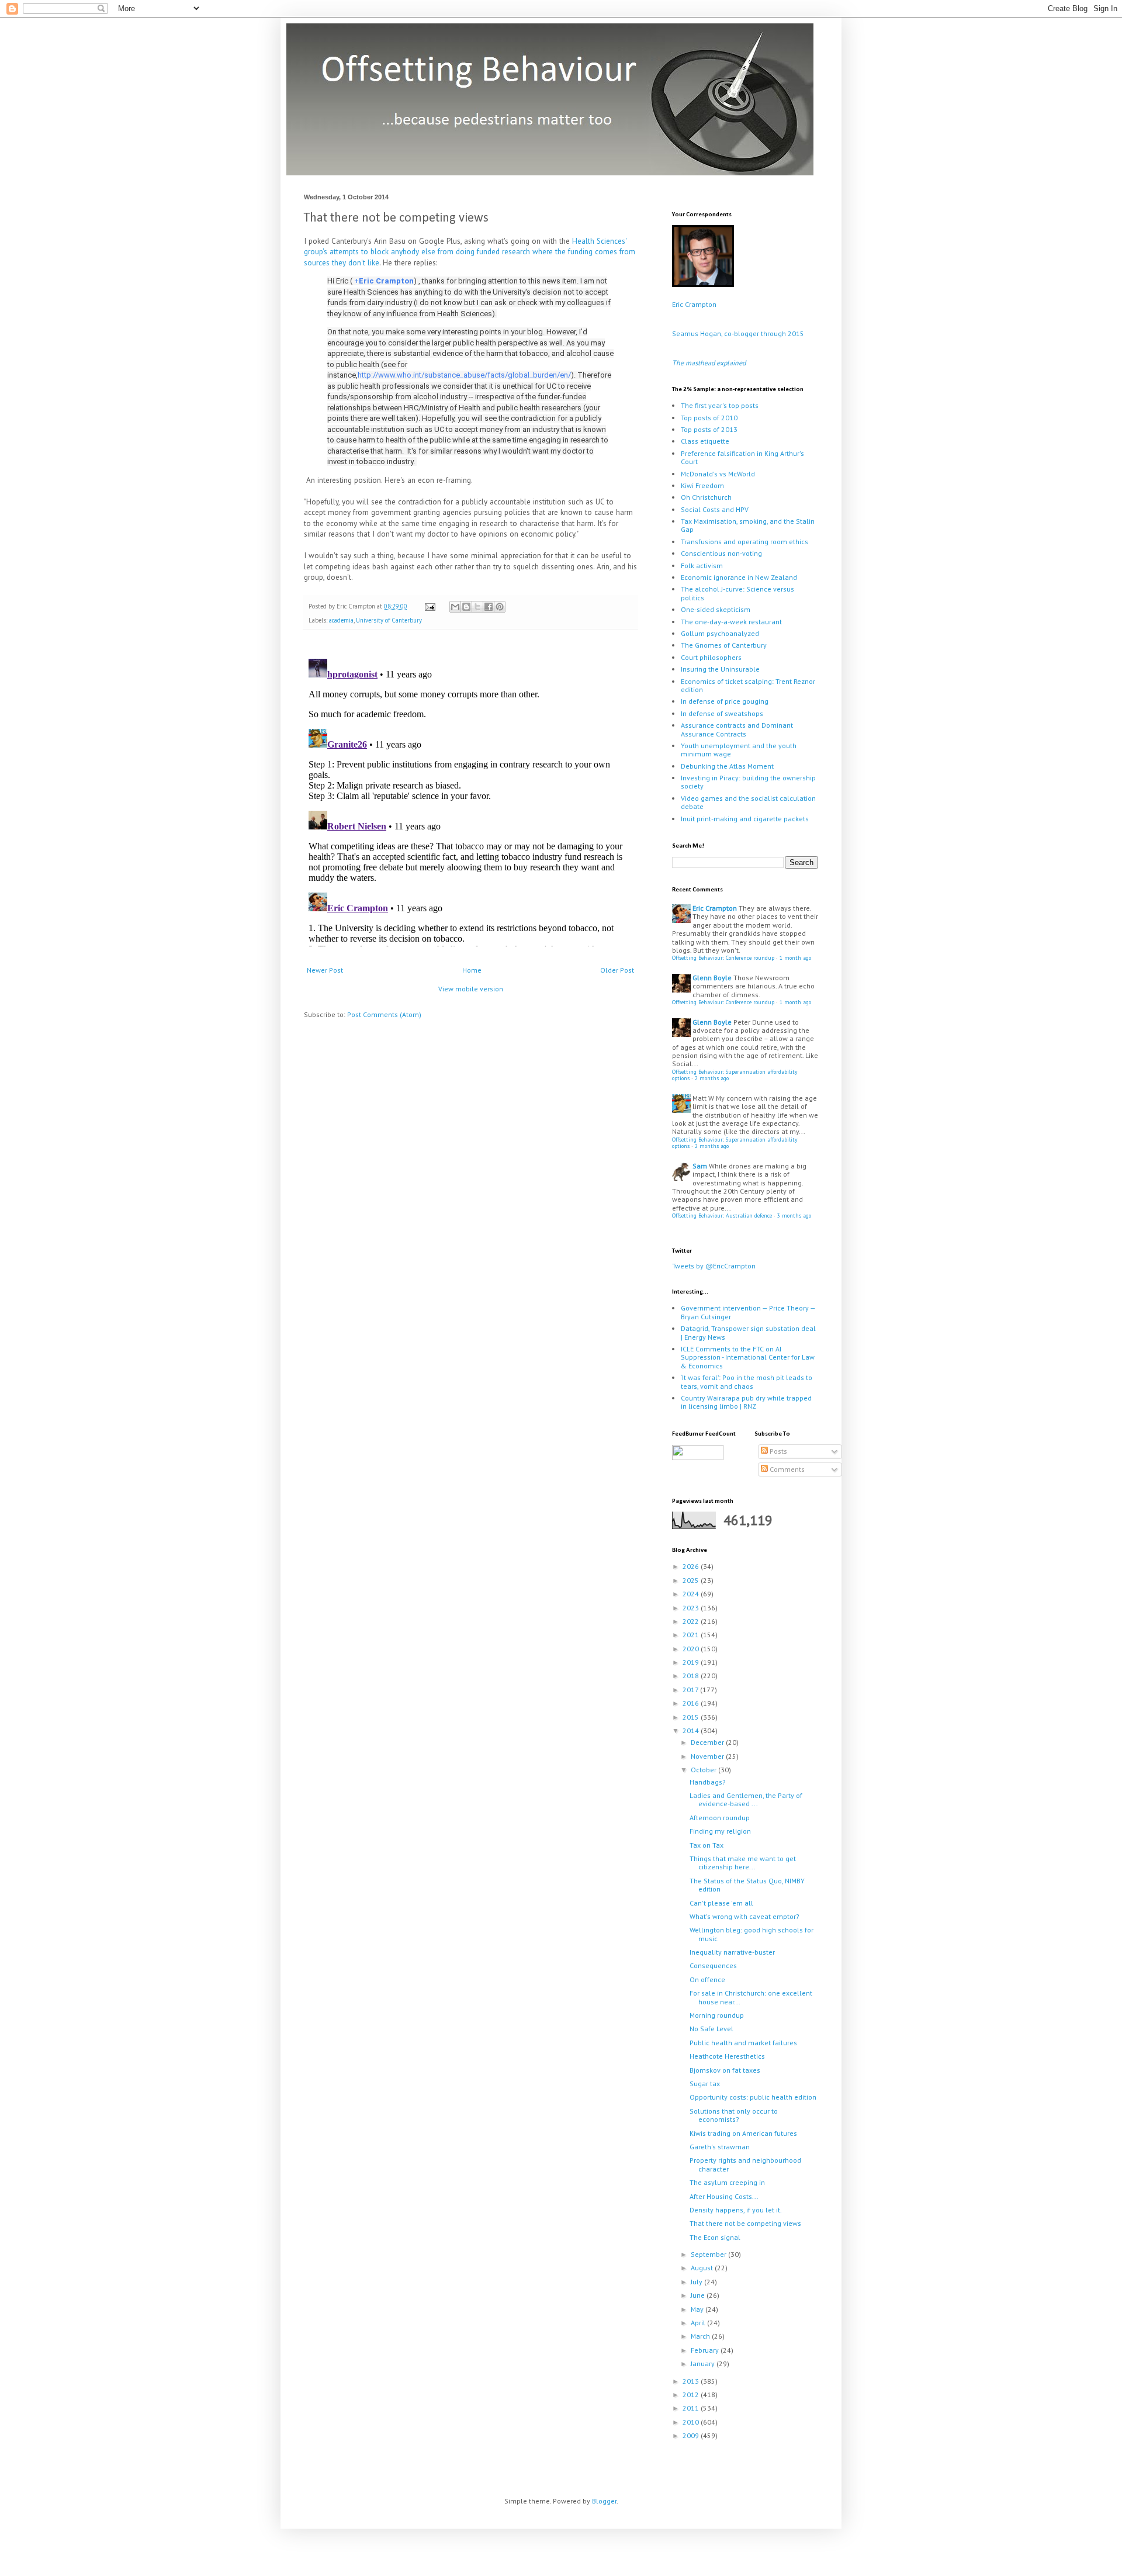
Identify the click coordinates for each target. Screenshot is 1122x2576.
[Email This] (455, 607)
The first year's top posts (720, 405)
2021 (692, 1635)
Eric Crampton (386, 281)
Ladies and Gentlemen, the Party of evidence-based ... (746, 1799)
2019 (692, 1662)
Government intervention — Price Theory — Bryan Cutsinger (748, 1312)
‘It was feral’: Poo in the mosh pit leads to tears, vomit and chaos (747, 1382)
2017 (691, 1690)
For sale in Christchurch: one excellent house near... (751, 1997)
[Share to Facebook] (489, 607)
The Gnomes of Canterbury (724, 645)
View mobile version (471, 989)
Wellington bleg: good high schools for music (752, 1934)
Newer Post (325, 970)
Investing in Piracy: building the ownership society (748, 782)
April (699, 2323)
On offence (707, 1979)
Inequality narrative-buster (732, 1952)
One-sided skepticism (716, 609)
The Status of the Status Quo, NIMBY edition (747, 1885)
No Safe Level (711, 2029)
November (708, 1756)
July (697, 2282)
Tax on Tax (707, 1845)
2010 (692, 2422)
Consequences (713, 1965)
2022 (692, 1621)
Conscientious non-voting (721, 553)
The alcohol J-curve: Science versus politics (737, 593)
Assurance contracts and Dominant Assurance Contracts (737, 729)
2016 (692, 1703)
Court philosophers (711, 657)
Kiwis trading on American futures (743, 2133)
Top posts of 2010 (709, 418)
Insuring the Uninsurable (720, 669)
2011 (692, 2408)
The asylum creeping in (727, 2182)
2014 (692, 1730)
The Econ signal (715, 2237)
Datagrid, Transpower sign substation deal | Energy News (748, 1332)
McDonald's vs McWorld (718, 474)
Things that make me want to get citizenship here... (743, 1863)
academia (341, 620)
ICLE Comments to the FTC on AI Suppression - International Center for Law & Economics (748, 1357)
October (704, 1770)
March (701, 2336)
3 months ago (794, 1216)
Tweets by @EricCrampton (714, 1266)
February (706, 2350)
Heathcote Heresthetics (727, 2056)
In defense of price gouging (725, 701)
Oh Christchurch (706, 497)
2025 (692, 1580)
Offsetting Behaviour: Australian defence (722, 1216)
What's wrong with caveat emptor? (744, 1916)
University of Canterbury (389, 620)
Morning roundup (717, 2015)
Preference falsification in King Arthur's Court (742, 457)
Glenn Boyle (712, 978)
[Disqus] (470, 800)
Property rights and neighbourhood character (745, 2164)
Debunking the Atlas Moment (727, 766)
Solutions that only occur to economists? (734, 2115)
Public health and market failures (743, 2043)
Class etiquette (705, 441)
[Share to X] (477, 607)
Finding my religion (720, 1831)
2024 (692, 1594)
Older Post (617, 970)
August (703, 2268)
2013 (692, 2381)
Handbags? (708, 1782)
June (699, 2295)
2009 (692, 2435)
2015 (692, 1717)
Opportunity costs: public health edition (753, 2097)
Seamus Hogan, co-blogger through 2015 (738, 333)
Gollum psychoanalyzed (720, 633)
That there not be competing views (745, 2223)
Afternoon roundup (720, 1818)
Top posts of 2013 (709, 429)
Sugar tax (705, 2084)
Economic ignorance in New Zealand (739, 577)
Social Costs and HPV (715, 509)
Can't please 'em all (721, 1903)
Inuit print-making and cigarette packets (745, 819)
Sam (700, 1166)
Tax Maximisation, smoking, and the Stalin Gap (748, 525)
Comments (786, 1469)
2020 (692, 1649)
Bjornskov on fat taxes (725, 2070)
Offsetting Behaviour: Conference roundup (723, 958)
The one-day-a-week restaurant (731, 622)
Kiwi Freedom (702, 485)
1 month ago (795, 958)
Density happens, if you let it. (736, 2210)
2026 (692, 1566)
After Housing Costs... (724, 2196)
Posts (778, 1451)
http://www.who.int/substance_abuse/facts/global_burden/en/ (464, 375)
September (709, 2254)
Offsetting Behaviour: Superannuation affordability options (735, 1075)
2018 (692, 1676)
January (704, 2364)
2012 (692, 2395)
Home (472, 970)
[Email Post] (430, 606)
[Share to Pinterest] (500, 607)
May (698, 2309)
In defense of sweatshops (722, 713)
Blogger (604, 2501)
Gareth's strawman (720, 2147)
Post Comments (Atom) (384, 1014)
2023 (692, 1608)
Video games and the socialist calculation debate (748, 802)
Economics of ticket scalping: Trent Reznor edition (748, 685)
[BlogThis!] (466, 607)
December (708, 1742)
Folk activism (702, 566)
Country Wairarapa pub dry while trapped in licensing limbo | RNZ (746, 1402)
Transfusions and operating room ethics (744, 542)
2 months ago (712, 1078)
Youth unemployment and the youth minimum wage (739, 750)
